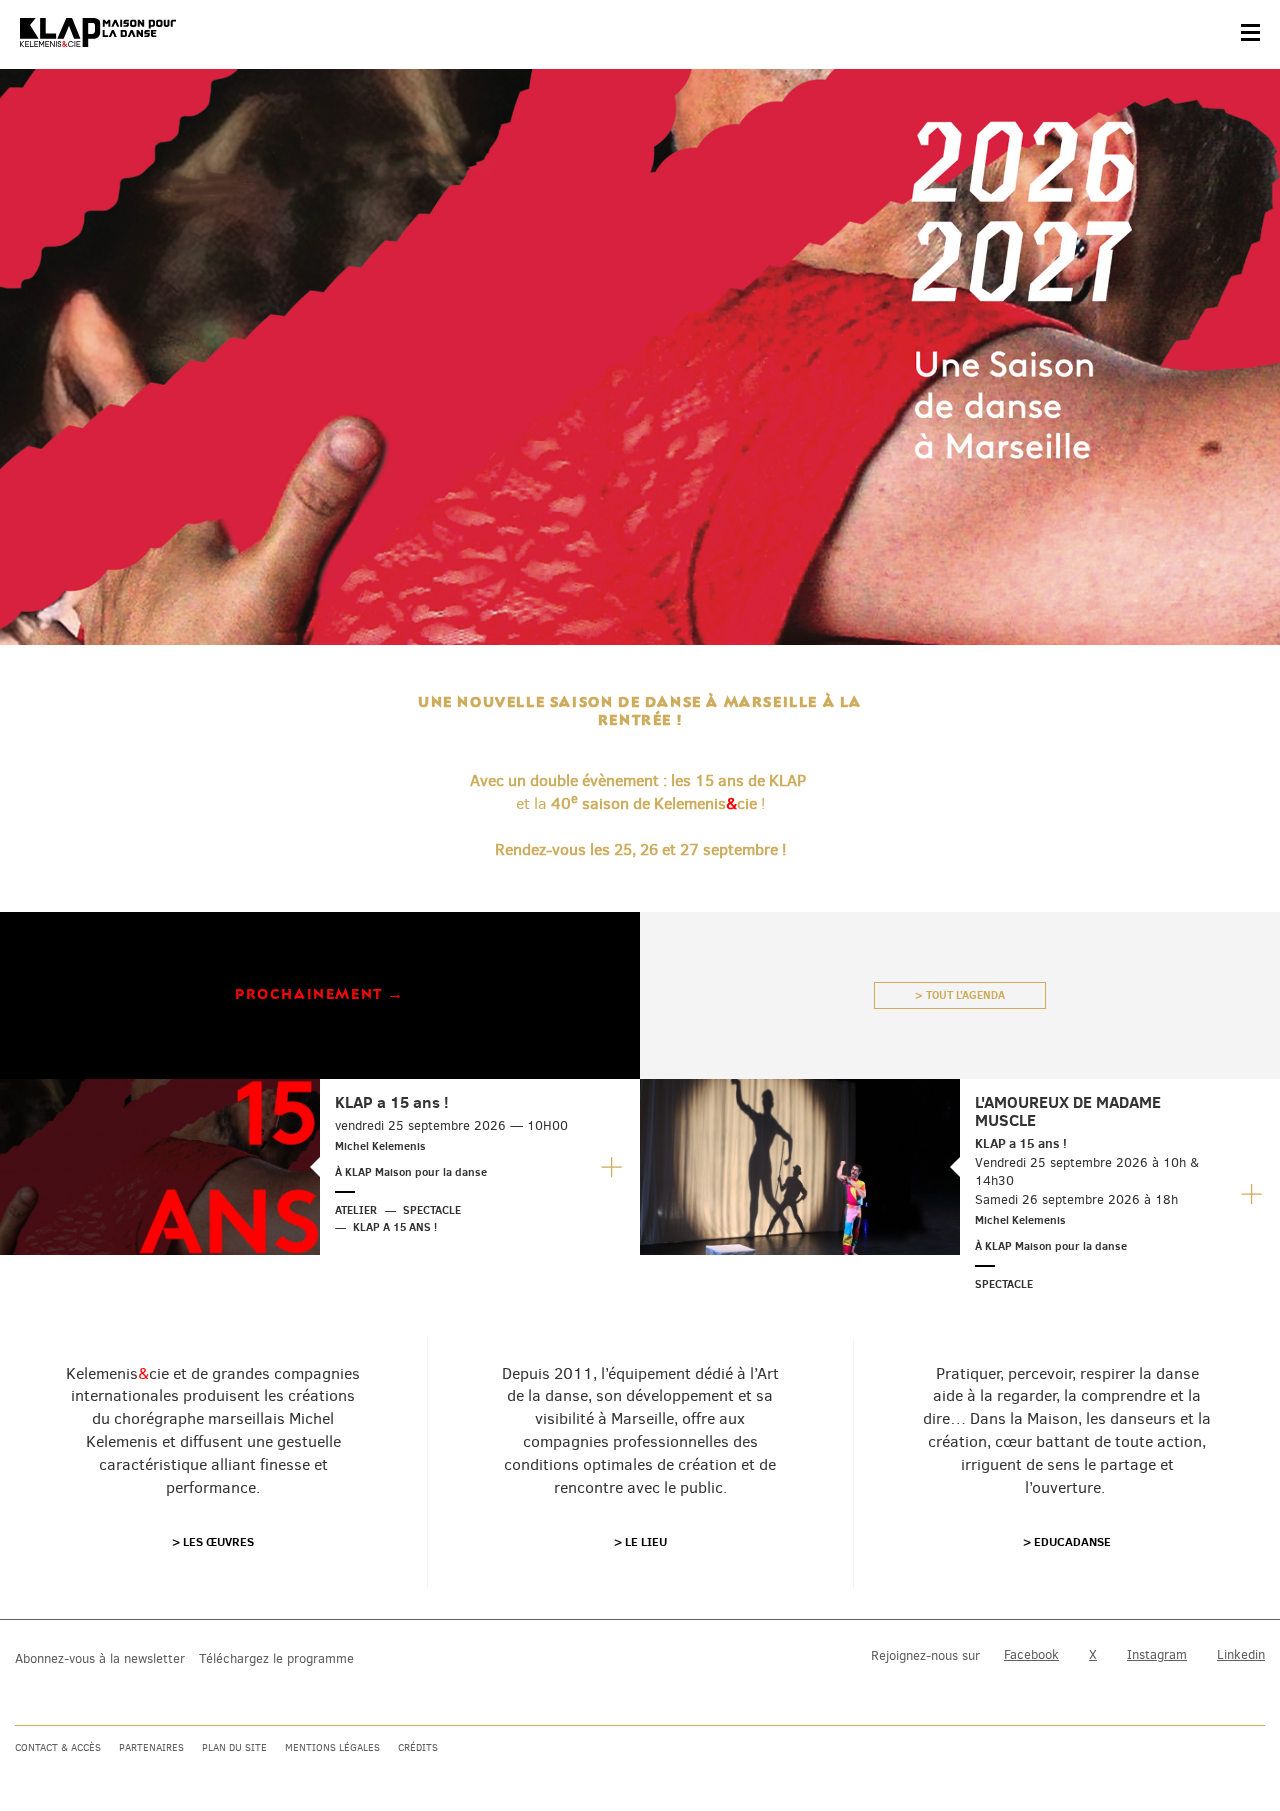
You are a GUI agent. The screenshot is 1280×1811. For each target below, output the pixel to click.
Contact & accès (58, 1747)
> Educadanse (1067, 1541)
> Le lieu (640, 1541)
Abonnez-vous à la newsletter (100, 1658)
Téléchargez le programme (276, 1658)
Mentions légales (332, 1747)
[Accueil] (98, 33)
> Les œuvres (213, 1541)
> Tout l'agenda (960, 995)
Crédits (418, 1747)
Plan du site (234, 1747)
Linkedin (1241, 1654)
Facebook (1031, 1654)
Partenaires (151, 1747)
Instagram (1157, 1654)
